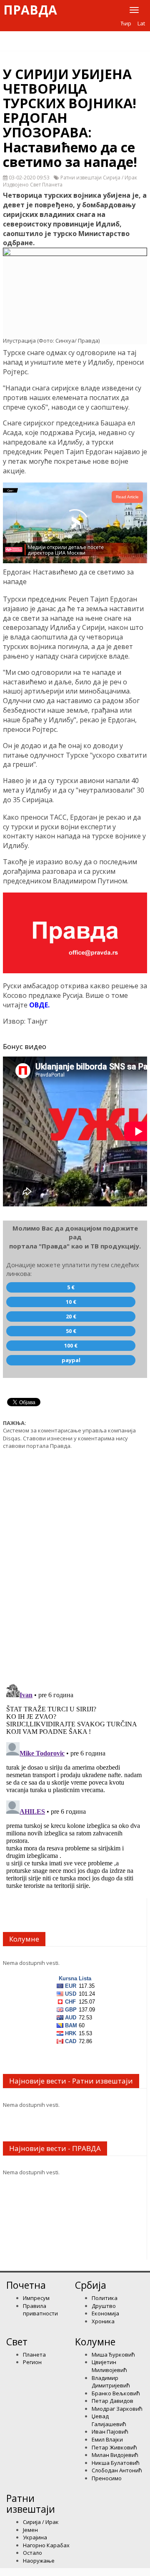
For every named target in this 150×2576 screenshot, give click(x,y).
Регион (32, 2362)
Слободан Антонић (117, 2470)
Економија (105, 2313)
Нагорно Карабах (46, 2545)
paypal (71, 1360)
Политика (105, 2298)
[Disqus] (75, 1562)
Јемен (30, 2530)
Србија (91, 2285)
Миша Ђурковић (113, 2355)
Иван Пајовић (110, 2432)
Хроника (103, 2321)
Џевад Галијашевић (109, 2420)
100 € (71, 1345)
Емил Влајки (107, 2439)
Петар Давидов (112, 2401)
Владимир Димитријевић (111, 2382)
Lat (141, 23)
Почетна (26, 2285)
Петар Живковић (114, 2447)
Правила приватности (40, 2310)
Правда (30, 10)
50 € (71, 1331)
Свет (17, 2342)
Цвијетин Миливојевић (109, 2366)
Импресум (36, 2298)
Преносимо (107, 2478)
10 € (71, 1302)
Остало (32, 2553)
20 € (71, 1316)
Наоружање (39, 2561)
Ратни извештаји (31, 2503)
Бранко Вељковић (116, 2393)
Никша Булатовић (116, 2463)
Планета (34, 2355)
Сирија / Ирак (41, 2522)
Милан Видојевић (115, 2455)
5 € (71, 1287)
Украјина (35, 2537)
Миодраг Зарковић (117, 2409)
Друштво (104, 2306)
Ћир (126, 23)
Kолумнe (95, 2342)
